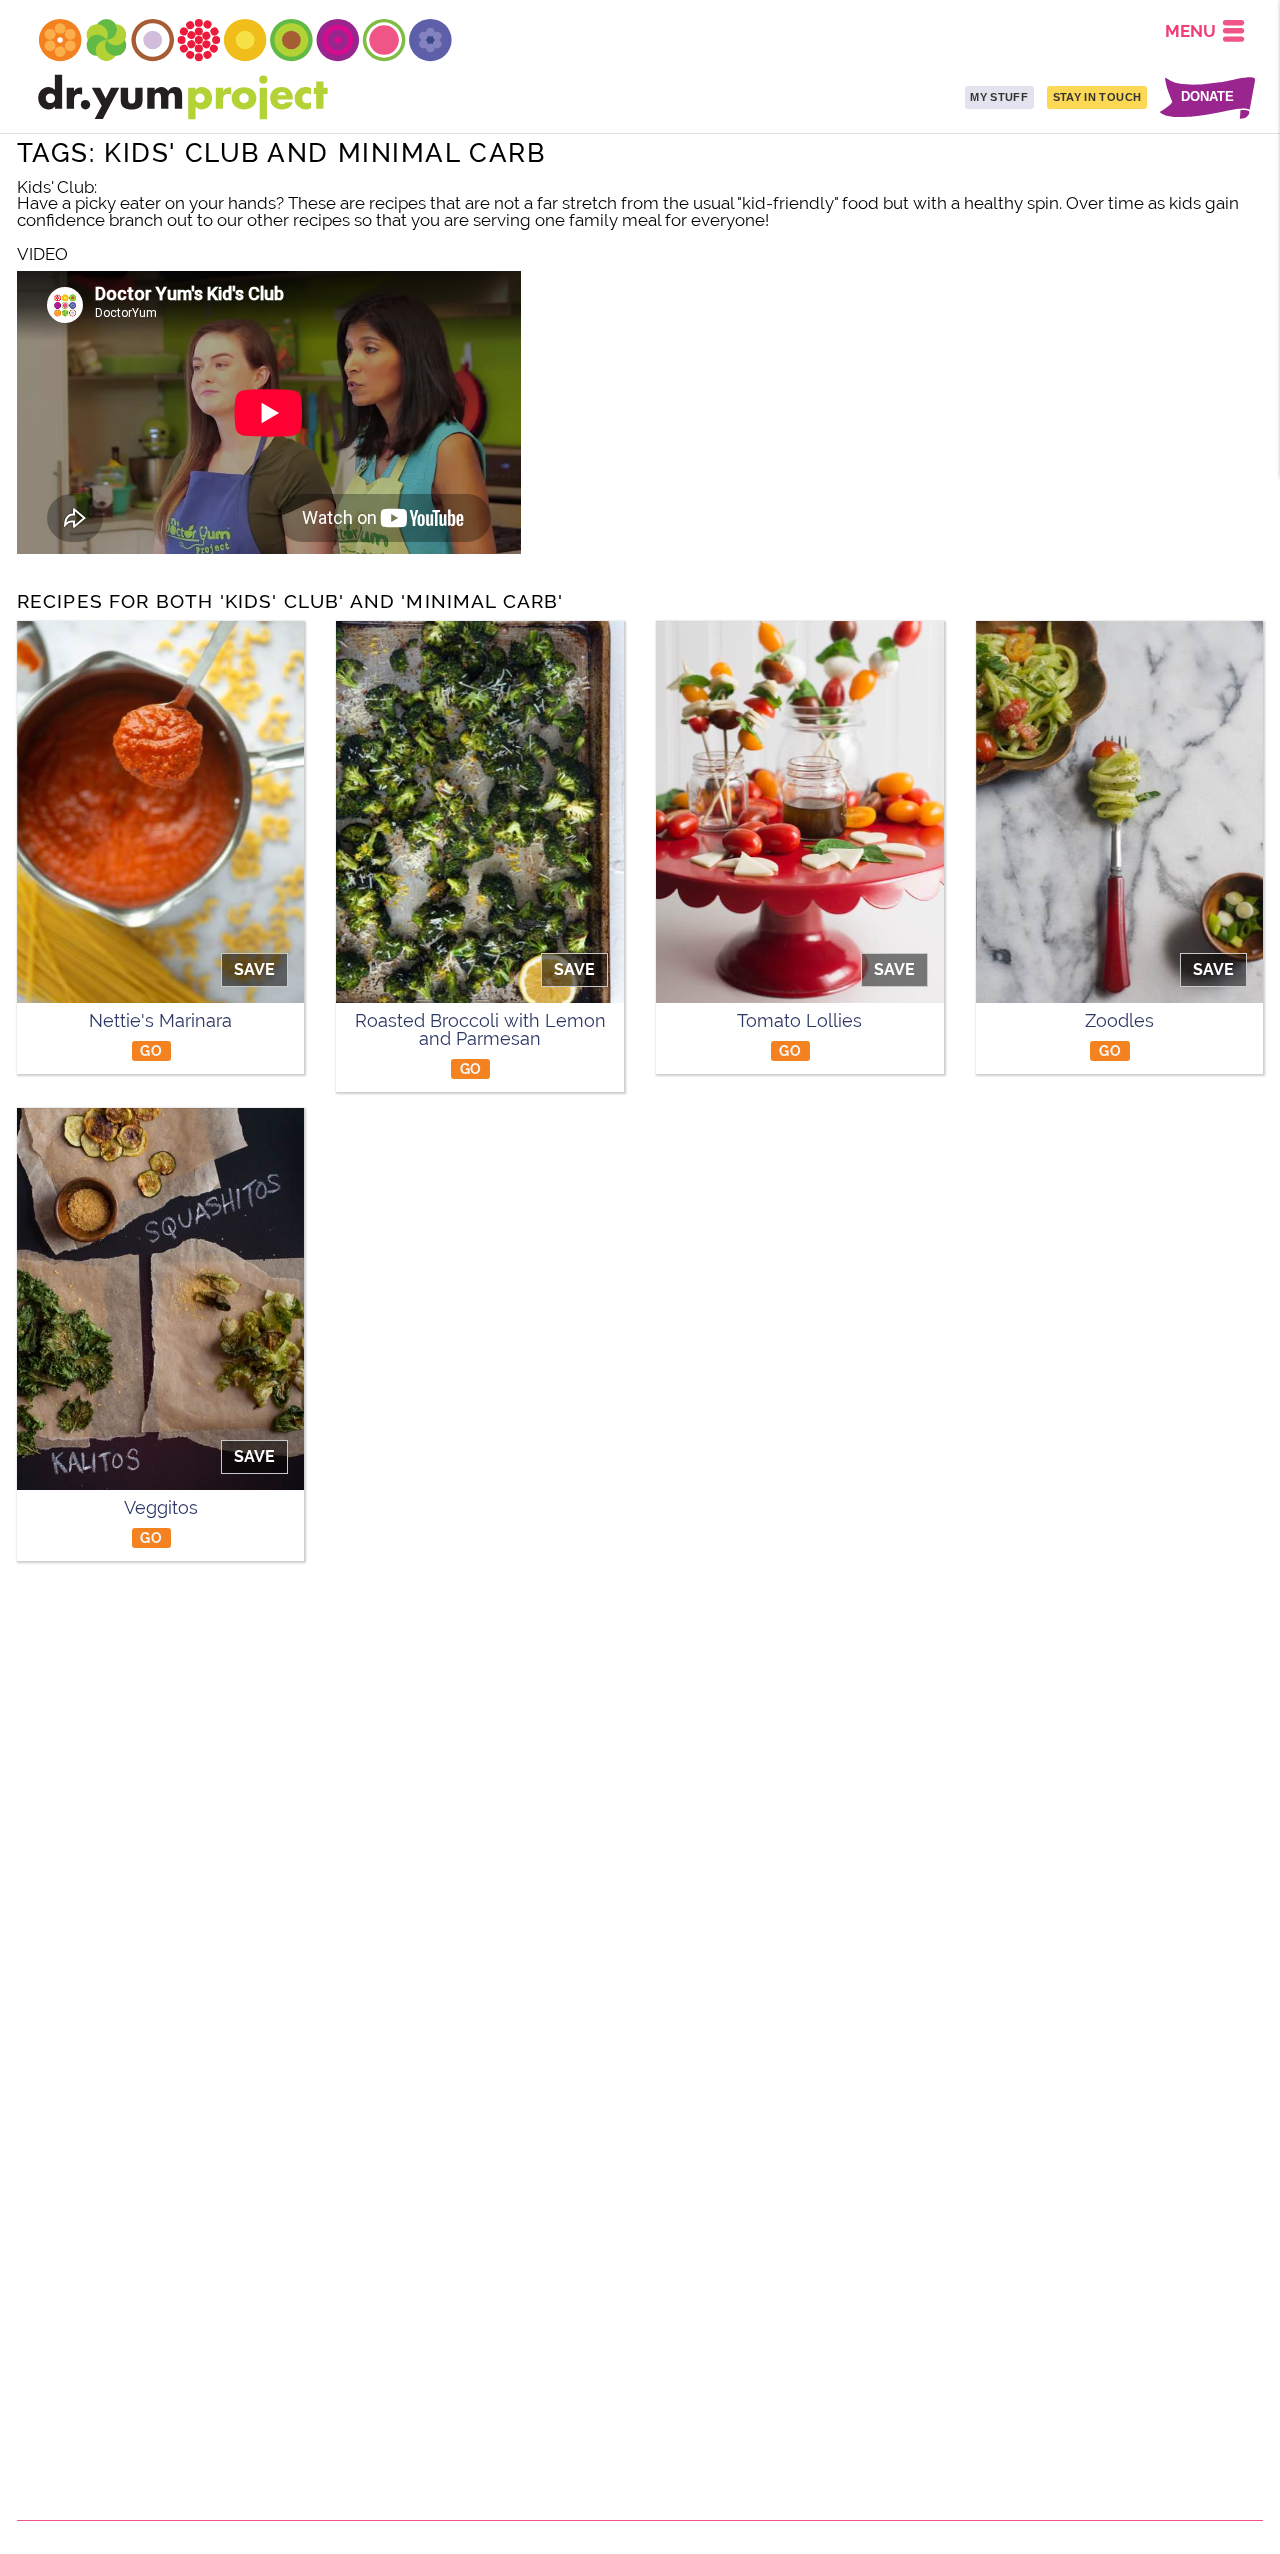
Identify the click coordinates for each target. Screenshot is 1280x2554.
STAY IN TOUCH (1097, 97)
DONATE (1207, 97)
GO (151, 1050)
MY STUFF (999, 97)
